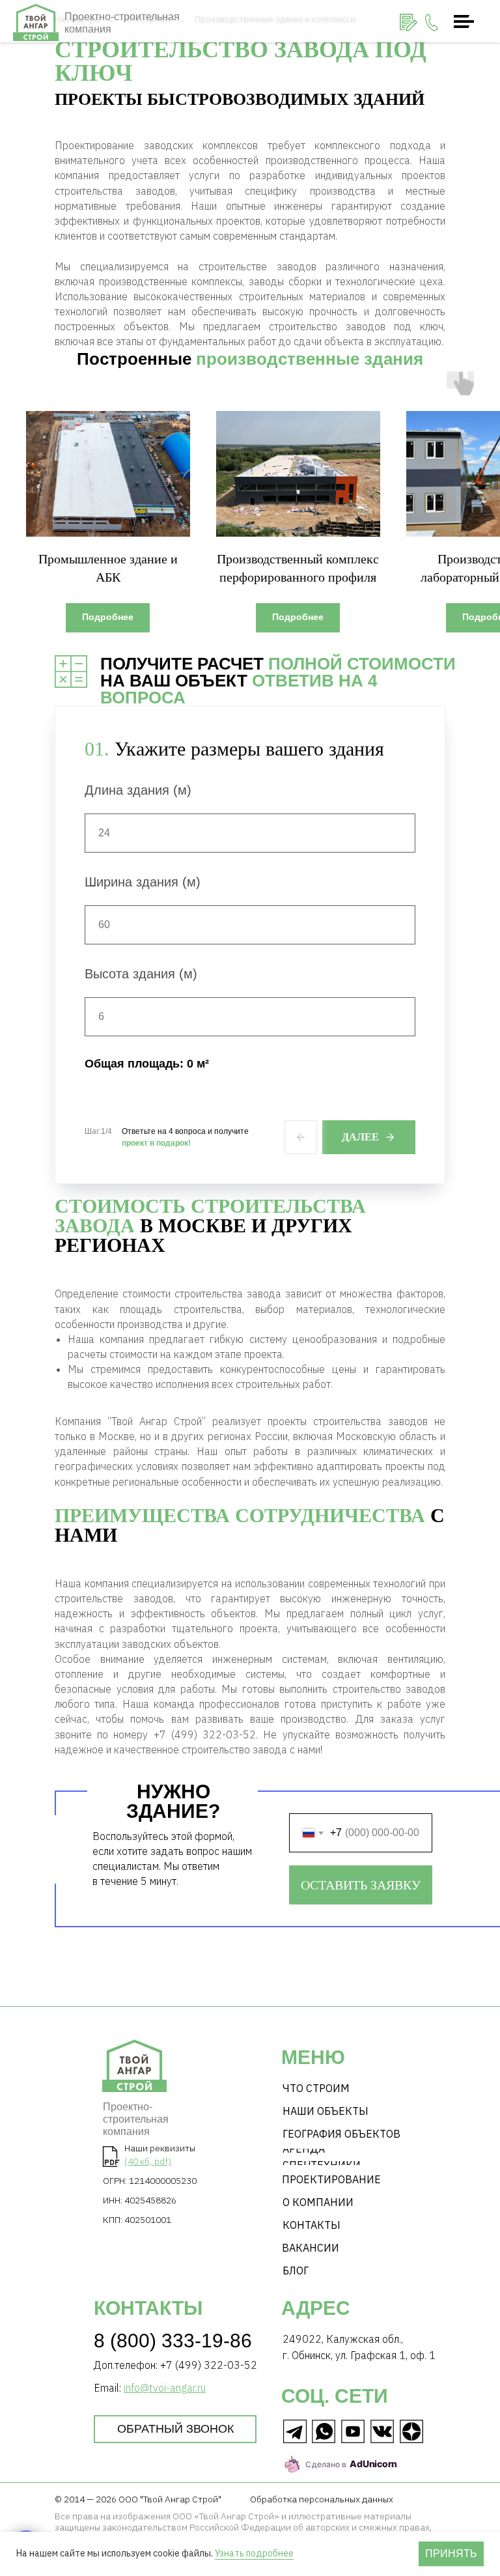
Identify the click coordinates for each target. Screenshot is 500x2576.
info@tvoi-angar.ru (165, 2388)
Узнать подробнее (254, 2553)
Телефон (311, 1807)
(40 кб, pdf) (148, 2161)
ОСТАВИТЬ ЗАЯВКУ (361, 1885)
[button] (409, 22)
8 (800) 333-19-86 (173, 2341)
